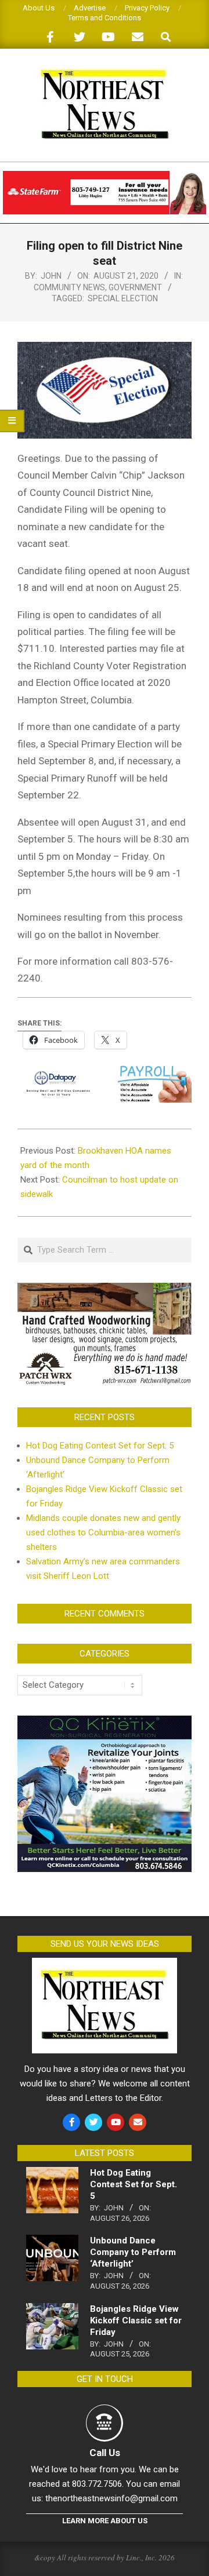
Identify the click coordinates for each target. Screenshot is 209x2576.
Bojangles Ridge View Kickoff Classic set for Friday (136, 2320)
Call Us (105, 2453)
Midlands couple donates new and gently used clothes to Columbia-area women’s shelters (103, 1533)
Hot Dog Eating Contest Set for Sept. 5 (100, 1446)
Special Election (123, 298)
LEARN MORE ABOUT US (105, 2521)
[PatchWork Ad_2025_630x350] (105, 1290)
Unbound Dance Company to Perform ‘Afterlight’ (133, 2252)
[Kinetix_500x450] (105, 1723)
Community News (69, 287)
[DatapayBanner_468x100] (105, 1074)
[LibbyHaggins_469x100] (105, 176)
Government (135, 287)
